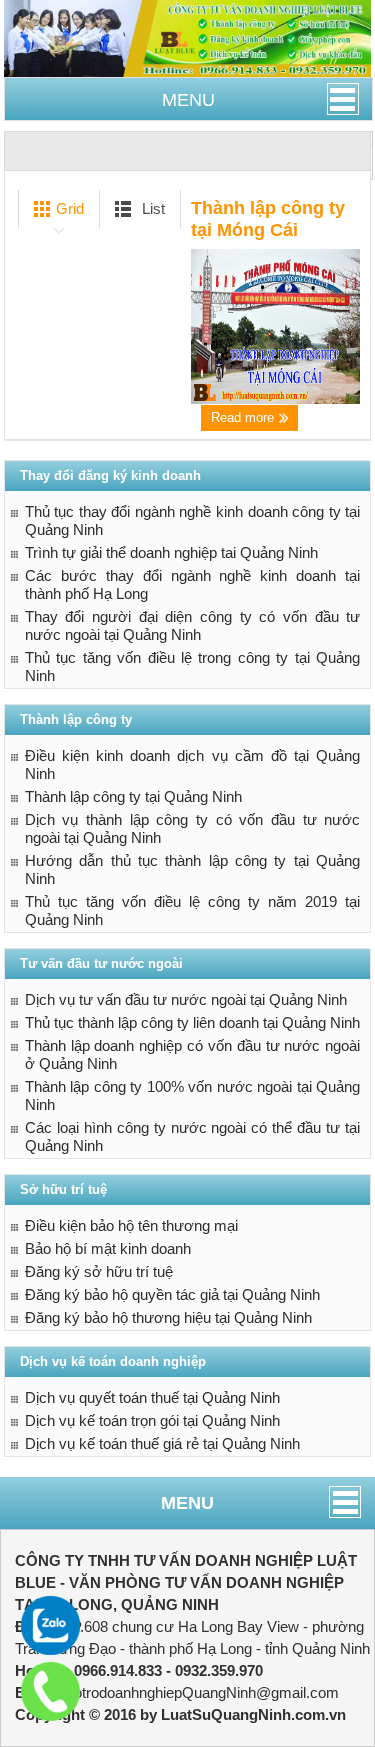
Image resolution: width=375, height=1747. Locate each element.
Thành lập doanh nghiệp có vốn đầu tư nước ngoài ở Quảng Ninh (193, 1054)
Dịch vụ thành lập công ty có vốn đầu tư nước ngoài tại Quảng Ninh (193, 828)
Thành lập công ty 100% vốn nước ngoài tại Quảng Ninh (193, 1095)
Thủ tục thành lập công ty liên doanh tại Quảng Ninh (192, 1022)
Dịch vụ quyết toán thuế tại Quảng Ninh (152, 1397)
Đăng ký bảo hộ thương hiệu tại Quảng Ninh (168, 1317)
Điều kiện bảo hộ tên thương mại (131, 1225)
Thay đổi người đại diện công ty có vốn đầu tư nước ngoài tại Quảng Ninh (193, 625)
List (151, 208)
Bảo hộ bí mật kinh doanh (108, 1248)
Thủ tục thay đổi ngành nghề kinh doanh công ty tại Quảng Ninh (193, 520)
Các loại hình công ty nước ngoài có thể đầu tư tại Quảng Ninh (193, 1136)
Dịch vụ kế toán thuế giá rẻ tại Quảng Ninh (162, 1443)
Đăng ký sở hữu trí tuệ (99, 1271)
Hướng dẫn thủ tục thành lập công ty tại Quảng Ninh (193, 869)
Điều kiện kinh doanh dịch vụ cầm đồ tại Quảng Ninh (193, 764)
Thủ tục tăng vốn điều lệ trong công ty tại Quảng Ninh (193, 666)
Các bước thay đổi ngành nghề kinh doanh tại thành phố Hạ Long (193, 584)
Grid (68, 208)
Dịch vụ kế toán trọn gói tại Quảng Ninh (152, 1420)
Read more (244, 417)
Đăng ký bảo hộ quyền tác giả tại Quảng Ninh (172, 1294)
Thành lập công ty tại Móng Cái (268, 219)
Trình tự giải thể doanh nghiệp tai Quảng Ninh (171, 552)
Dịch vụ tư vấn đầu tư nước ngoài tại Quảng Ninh (186, 999)
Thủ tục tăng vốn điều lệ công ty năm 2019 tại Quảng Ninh (193, 910)
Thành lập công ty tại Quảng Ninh (133, 796)
